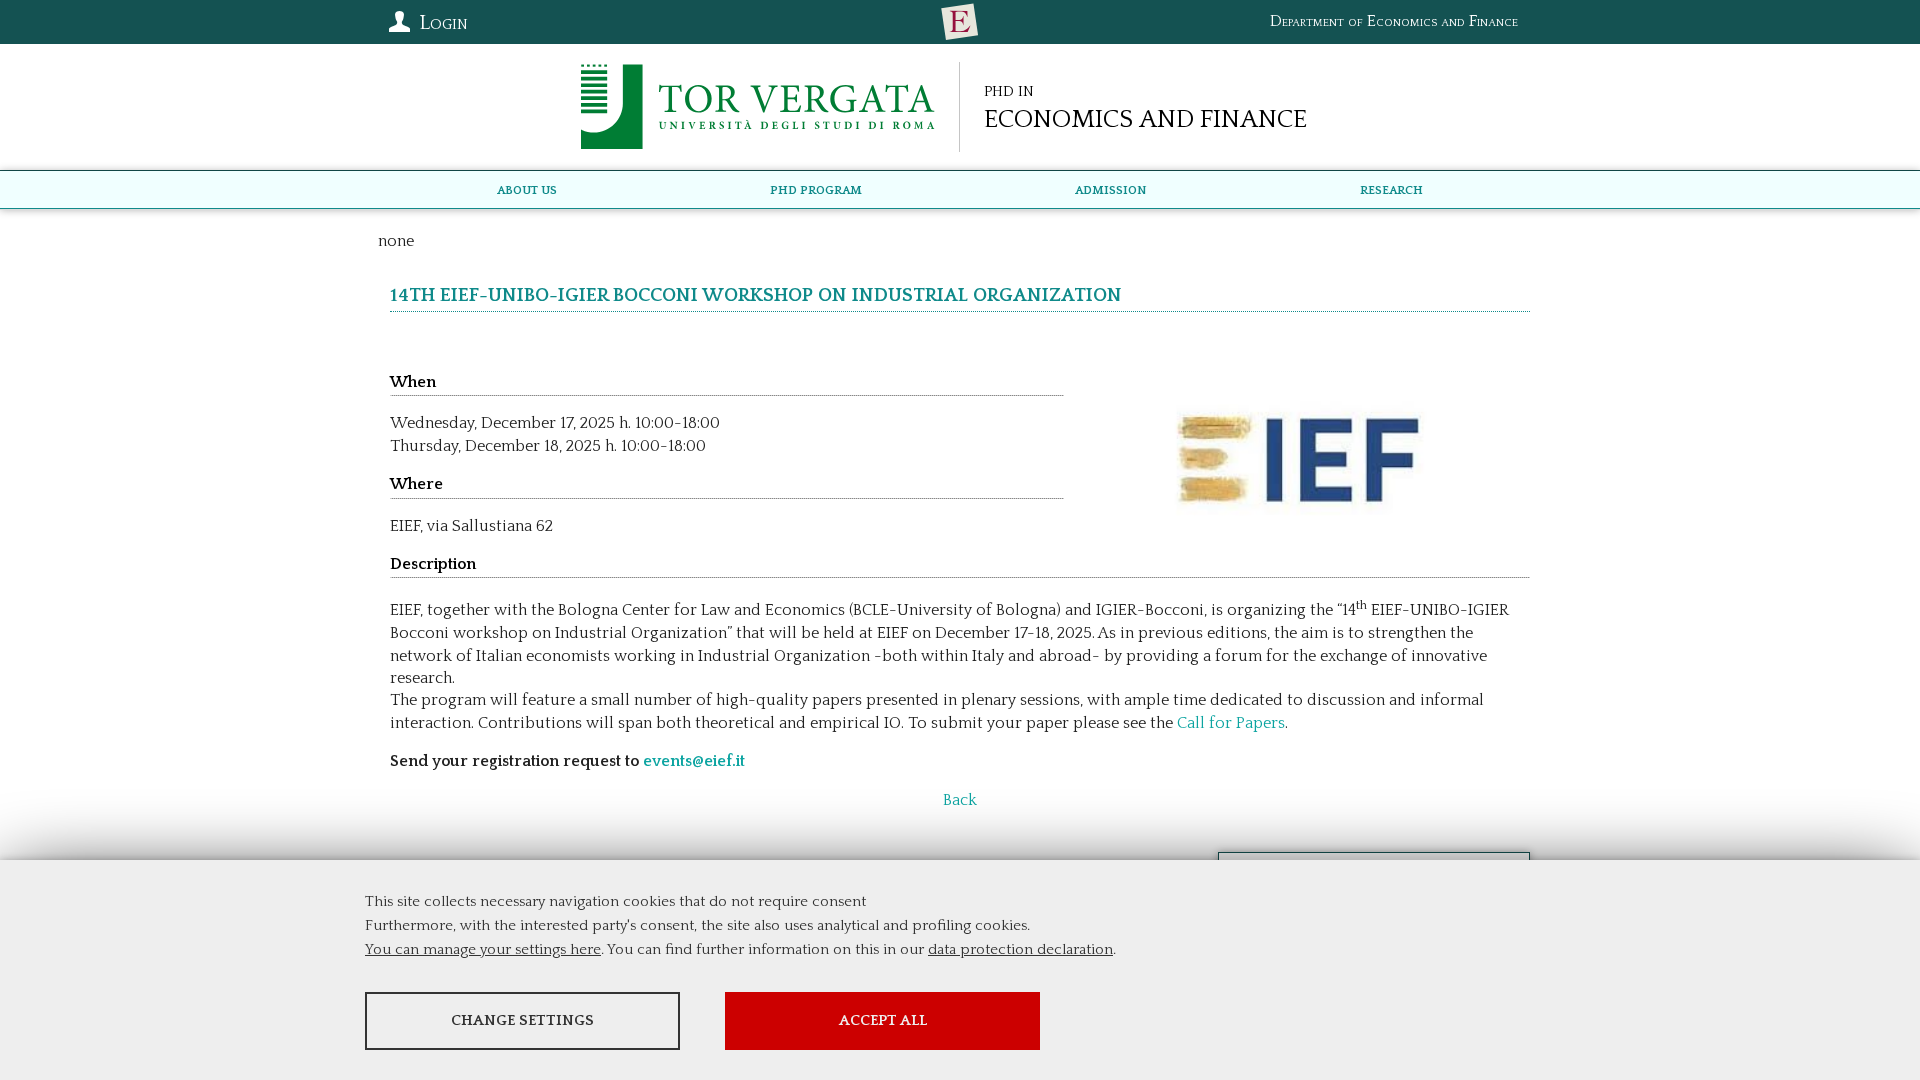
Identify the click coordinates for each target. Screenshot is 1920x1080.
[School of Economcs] (960, 22)
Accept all (883, 1020)
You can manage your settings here (483, 949)
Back (960, 800)
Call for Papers (1229, 723)
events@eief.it (694, 761)
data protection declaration (1020, 949)
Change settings (522, 1020)
